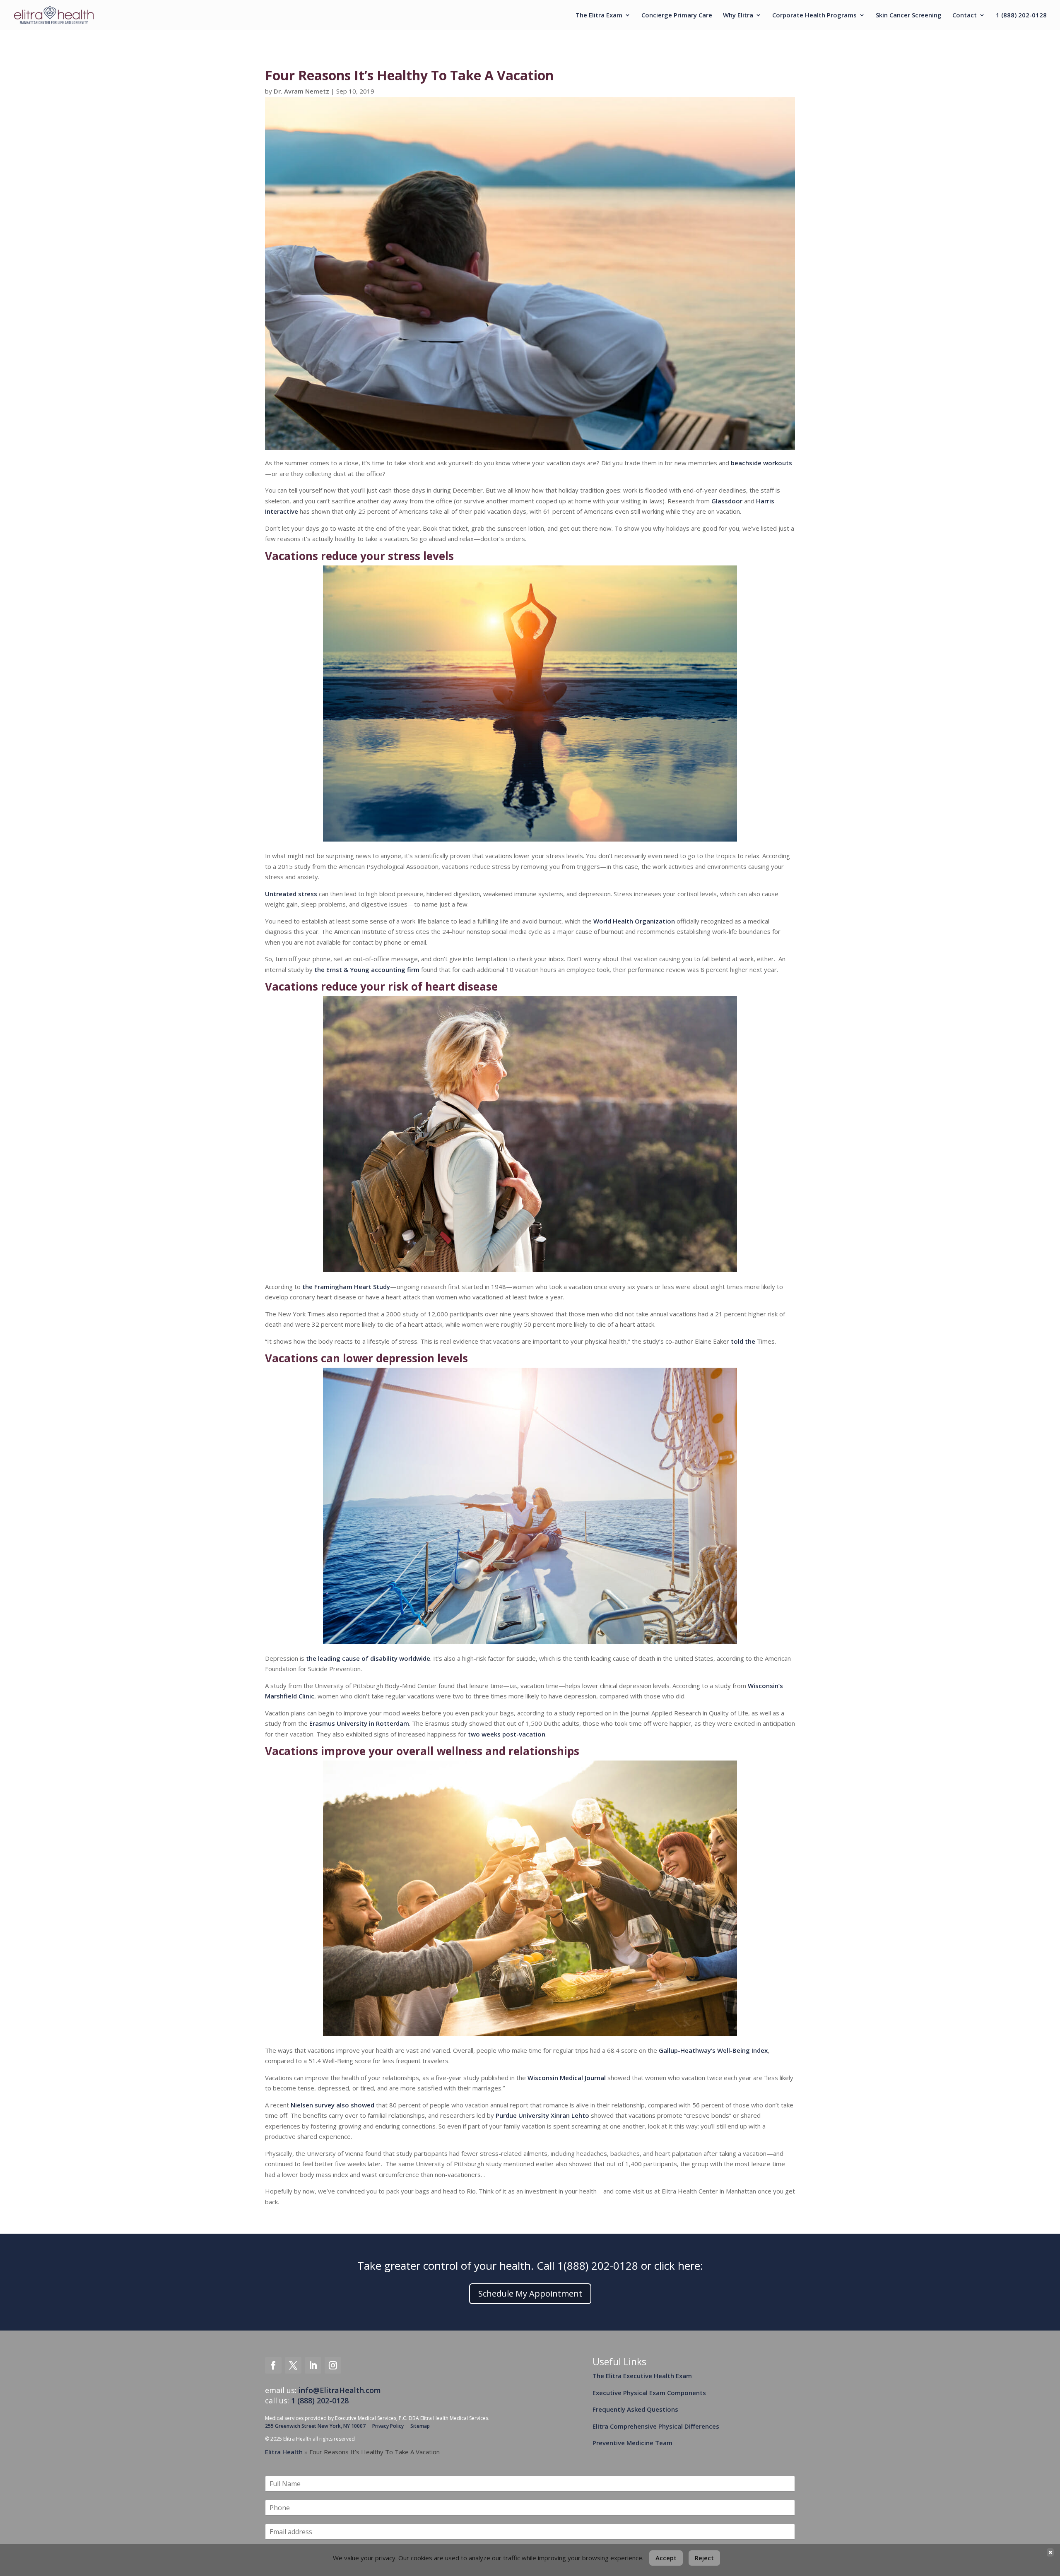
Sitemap (420, 2426)
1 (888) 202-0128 (1021, 16)
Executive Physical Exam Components (649, 2393)
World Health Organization (634, 921)
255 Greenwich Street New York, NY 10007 (315, 2426)
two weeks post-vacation (507, 1734)
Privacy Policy (388, 2426)
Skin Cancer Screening (909, 16)
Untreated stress (291, 894)
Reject (704, 2558)
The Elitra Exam (599, 16)
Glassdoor (727, 501)
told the (743, 1341)
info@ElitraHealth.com (340, 2390)
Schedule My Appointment (530, 2293)
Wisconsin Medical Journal (567, 2078)
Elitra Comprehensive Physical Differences (656, 2426)
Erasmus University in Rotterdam (359, 1723)
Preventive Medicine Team (632, 2443)
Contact (965, 16)
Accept (666, 2558)
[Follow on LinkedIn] (313, 2365)
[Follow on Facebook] (273, 2365)
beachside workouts (761, 463)
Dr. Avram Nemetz (301, 91)
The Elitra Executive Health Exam (642, 2376)
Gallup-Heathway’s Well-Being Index (713, 2050)
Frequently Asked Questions (635, 2409)
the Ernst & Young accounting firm (367, 969)
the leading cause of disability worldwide (368, 1658)
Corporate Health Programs (814, 16)
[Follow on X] (293, 2365)
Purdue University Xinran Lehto (542, 2115)
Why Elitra (738, 16)
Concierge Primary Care (677, 16)
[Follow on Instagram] (333, 2365)
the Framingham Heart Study (346, 1287)
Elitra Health (284, 2452)
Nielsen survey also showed (332, 2105)
